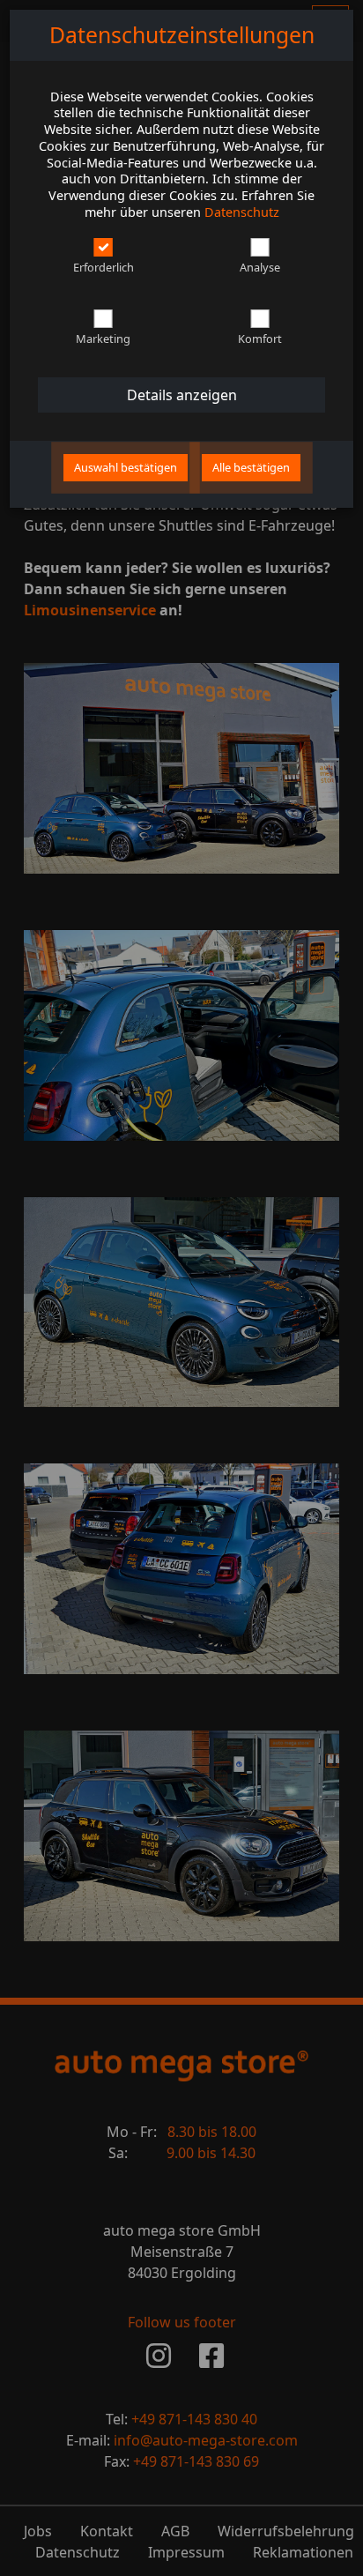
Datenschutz (242, 212)
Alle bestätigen (251, 467)
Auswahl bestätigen (126, 467)
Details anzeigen (182, 395)
